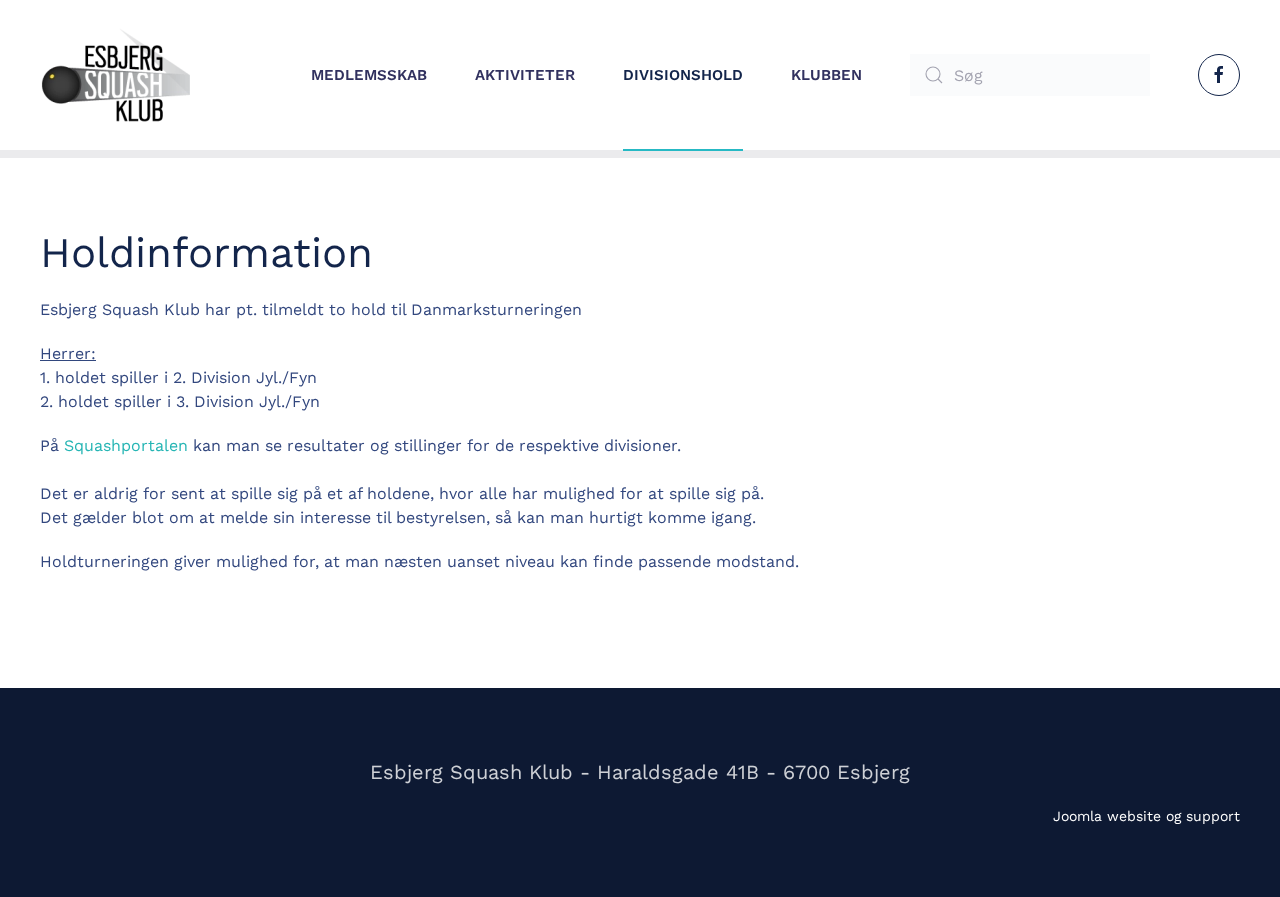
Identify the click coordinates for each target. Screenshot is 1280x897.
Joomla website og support (1146, 816)
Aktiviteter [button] (525, 75)
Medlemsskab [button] (369, 75)
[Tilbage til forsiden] (115, 75)
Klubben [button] (826, 75)
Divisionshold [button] (683, 75)
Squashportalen (126, 445)
